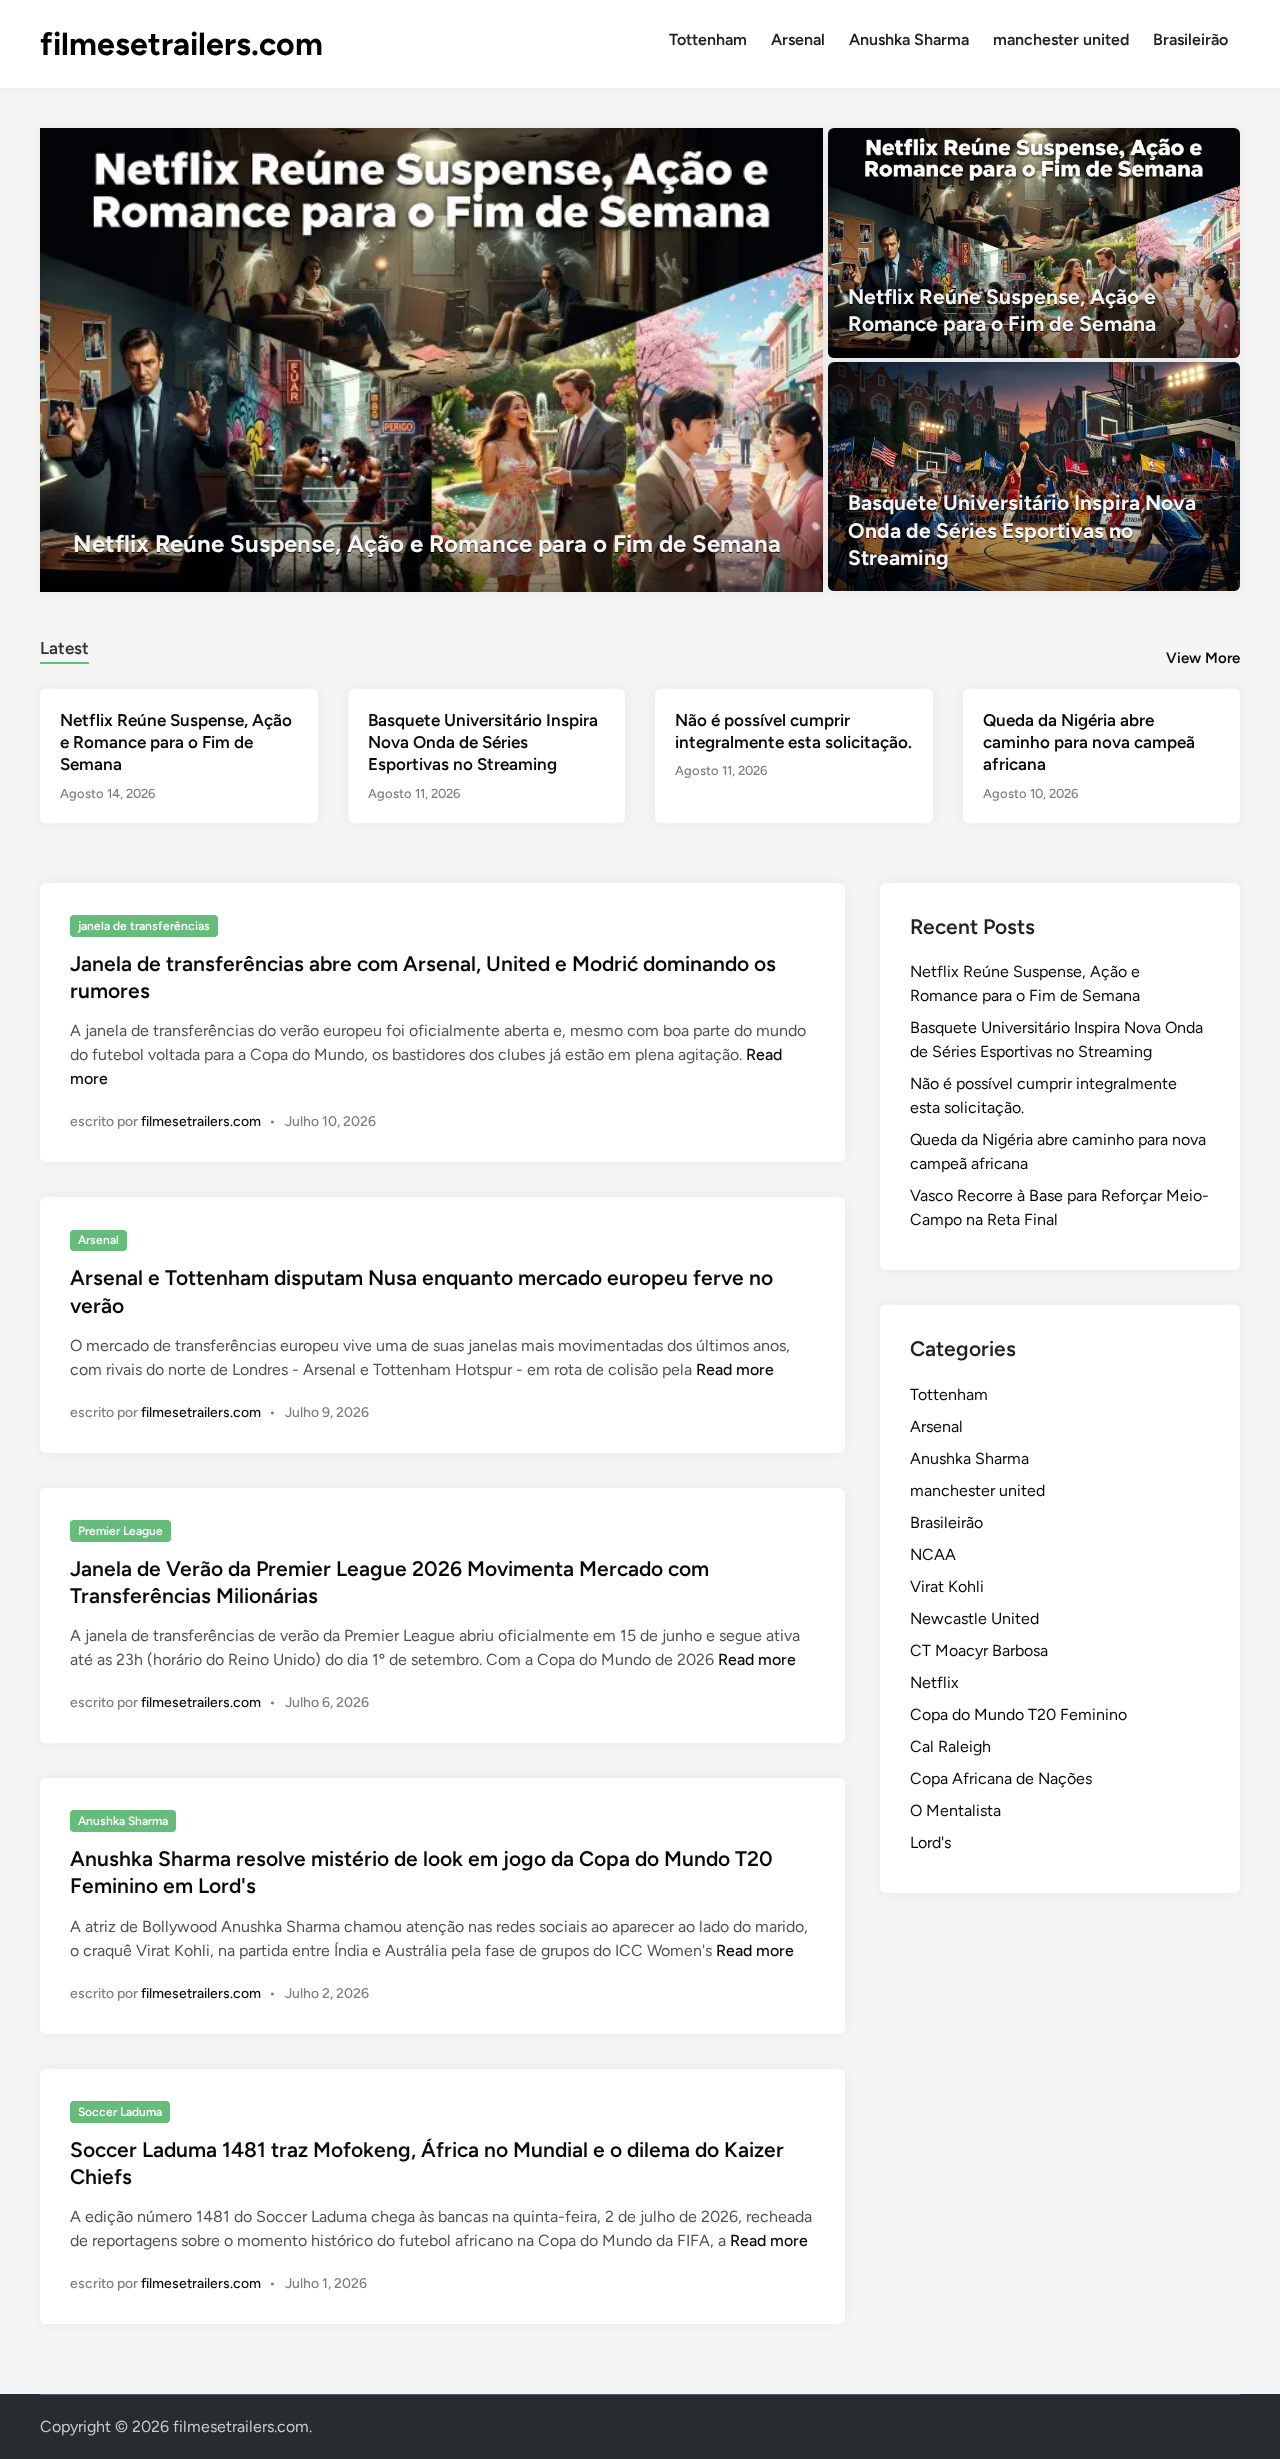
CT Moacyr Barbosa (979, 1650)
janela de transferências (144, 926)
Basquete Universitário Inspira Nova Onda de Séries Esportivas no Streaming (483, 742)
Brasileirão (1190, 39)
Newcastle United (974, 1618)
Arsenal (798, 39)
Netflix (934, 1682)
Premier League (120, 1531)
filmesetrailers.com (181, 44)
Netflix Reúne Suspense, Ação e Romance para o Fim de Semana (176, 742)
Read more (735, 1369)
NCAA (933, 1554)
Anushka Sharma (909, 39)
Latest (64, 648)
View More (1203, 658)
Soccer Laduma (120, 2112)
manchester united (1061, 39)
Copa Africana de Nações (1001, 1778)
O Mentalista (955, 1810)
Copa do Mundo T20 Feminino (1018, 1714)
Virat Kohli (947, 1586)
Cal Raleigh (950, 1746)
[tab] (64, 645)
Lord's (930, 1842)
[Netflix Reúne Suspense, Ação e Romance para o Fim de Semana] (431, 360)
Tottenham (708, 39)
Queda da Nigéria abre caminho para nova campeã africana (1089, 742)
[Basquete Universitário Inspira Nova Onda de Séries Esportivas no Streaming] (1034, 477)
